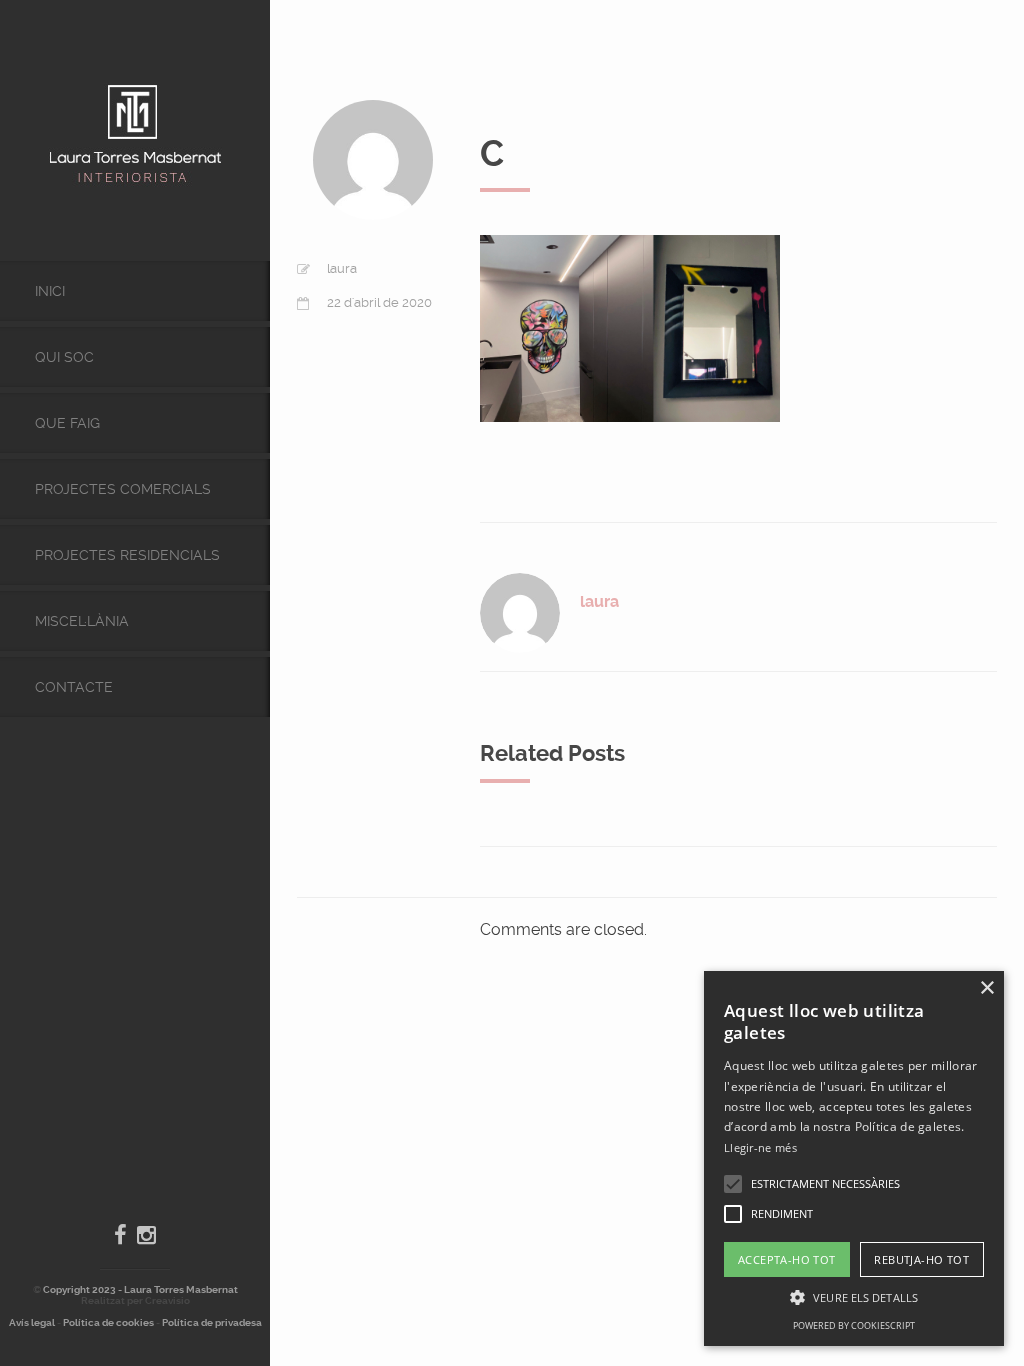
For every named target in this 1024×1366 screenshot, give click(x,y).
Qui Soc (64, 357)
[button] (733, 1184)
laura (342, 268)
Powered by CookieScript (854, 1325)
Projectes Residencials (127, 555)
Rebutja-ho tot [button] (921, 1259)
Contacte (74, 687)
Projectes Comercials (123, 489)
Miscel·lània (82, 621)
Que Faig (67, 423)
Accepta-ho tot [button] (787, 1259)
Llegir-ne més (760, 1147)
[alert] (854, 1158)
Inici (50, 291)
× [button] (986, 988)
